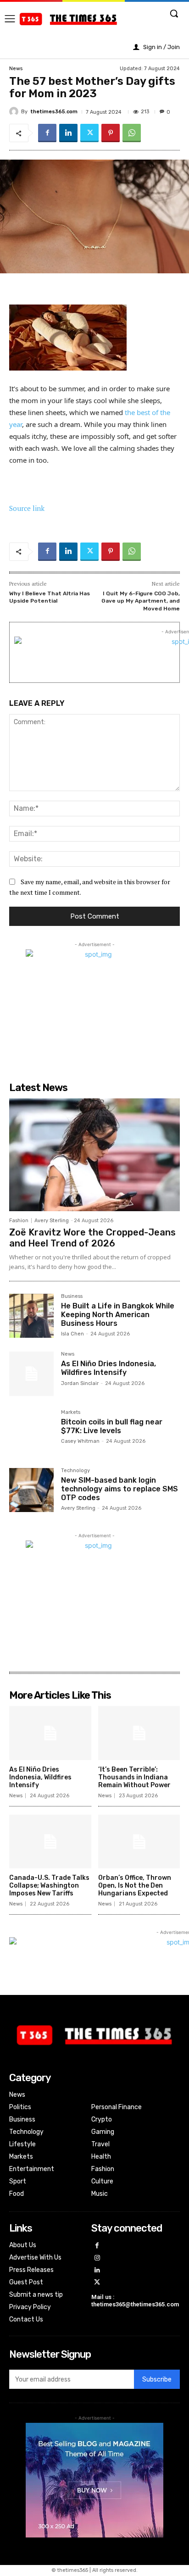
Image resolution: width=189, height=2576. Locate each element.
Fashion (19, 1221)
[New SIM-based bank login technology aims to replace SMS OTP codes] (31, 1490)
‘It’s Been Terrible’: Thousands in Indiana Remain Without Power (134, 1777)
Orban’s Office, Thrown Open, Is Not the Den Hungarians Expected (135, 1886)
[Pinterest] (111, 133)
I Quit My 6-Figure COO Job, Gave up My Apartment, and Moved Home (141, 601)
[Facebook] (47, 133)
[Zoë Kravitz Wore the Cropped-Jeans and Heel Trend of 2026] (94, 1155)
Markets (71, 1413)
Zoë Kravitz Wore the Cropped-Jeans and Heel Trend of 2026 (92, 1238)
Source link (27, 508)
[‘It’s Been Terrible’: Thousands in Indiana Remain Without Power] (139, 1733)
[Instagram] (97, 2258)
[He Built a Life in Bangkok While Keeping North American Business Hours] (31, 1316)
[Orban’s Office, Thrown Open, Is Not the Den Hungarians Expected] (139, 1842)
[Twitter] (89, 133)
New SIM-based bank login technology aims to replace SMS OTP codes (120, 1489)
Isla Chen (72, 1334)
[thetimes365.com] (15, 111)
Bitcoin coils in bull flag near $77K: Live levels (112, 1426)
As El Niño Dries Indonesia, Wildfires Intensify (108, 1368)
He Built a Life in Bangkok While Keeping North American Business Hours (118, 1315)
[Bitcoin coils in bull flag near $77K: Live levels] (31, 1432)
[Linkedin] (68, 133)
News (16, 69)
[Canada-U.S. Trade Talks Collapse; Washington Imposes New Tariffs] (50, 1842)
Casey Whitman (80, 1441)
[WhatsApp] (132, 133)
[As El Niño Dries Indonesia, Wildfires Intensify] (31, 1374)
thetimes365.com (54, 112)
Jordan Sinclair (80, 1383)
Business (72, 1296)
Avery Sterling (52, 1221)
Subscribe (157, 2379)
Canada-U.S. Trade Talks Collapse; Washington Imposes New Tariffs (49, 1886)
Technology (75, 1471)
